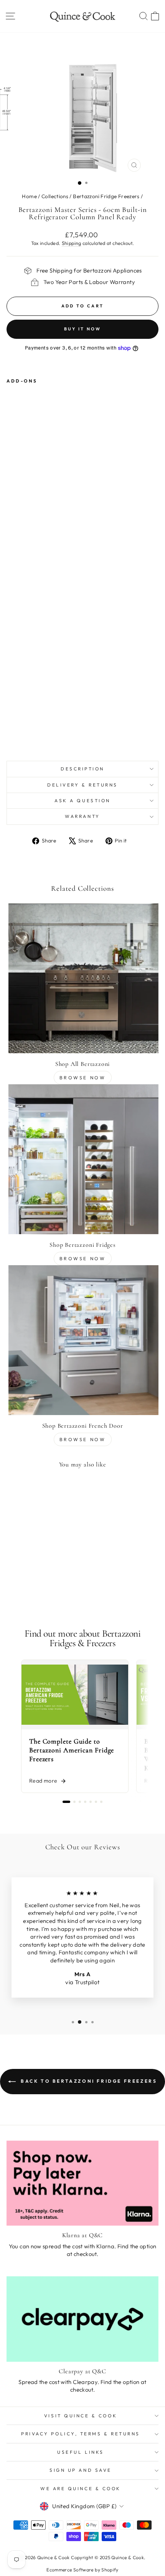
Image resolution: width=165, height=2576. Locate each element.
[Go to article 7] (101, 1802)
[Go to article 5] (91, 1802)
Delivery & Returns (82, 785)
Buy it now (83, 329)
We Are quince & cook (81, 2488)
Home (29, 196)
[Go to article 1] (66, 1802)
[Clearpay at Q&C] (82, 2319)
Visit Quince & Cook (81, 2416)
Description (82, 769)
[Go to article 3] (80, 1802)
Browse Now (83, 1078)
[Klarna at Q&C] (82, 2183)
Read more (43, 1781)
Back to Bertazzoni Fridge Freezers (88, 2081)
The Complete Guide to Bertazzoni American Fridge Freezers (72, 1750)
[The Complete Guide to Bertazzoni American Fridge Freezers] (75, 1695)
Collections (55, 196)
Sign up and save (81, 2470)
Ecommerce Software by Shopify (82, 2570)
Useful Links (80, 2452)
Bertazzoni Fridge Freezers (106, 196)
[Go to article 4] (85, 1802)
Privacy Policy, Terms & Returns (81, 2434)
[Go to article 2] (74, 1802)
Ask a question (82, 800)
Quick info (64, 731)
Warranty (82, 816)
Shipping (72, 243)
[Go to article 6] (96, 1802)
